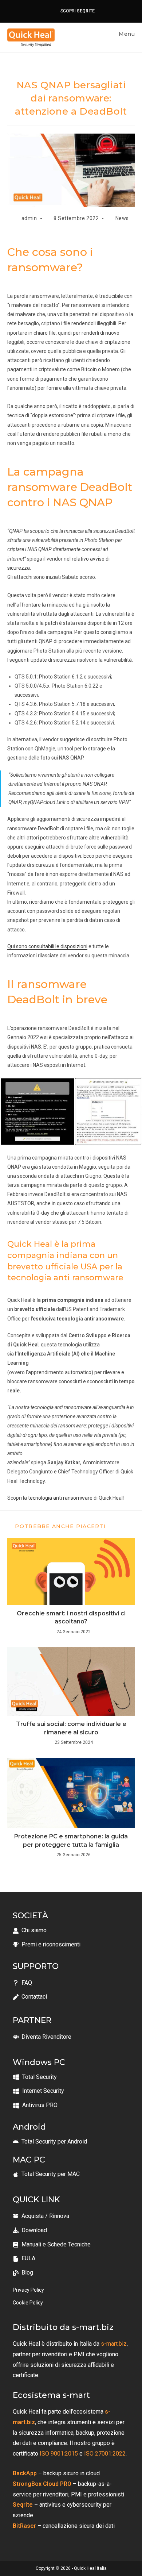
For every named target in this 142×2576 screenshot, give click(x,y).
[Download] (30, 2231)
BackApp (25, 2473)
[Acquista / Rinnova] (41, 2216)
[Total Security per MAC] (46, 2174)
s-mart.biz (114, 2344)
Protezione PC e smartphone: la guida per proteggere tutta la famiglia (71, 1840)
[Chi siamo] (30, 1931)
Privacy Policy (28, 2290)
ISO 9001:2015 (58, 2454)
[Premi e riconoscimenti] (47, 1945)
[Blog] (23, 2273)
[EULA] (24, 2259)
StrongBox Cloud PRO (42, 2484)
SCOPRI (76, 11)
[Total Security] (35, 2077)
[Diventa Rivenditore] (42, 2037)
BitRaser (24, 2526)
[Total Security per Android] (50, 2142)
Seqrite (23, 2505)
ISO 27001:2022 (104, 2454)
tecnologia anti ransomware (60, 1498)
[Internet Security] (38, 2091)
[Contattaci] (30, 1997)
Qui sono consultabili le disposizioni (47, 946)
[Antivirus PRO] (35, 2105)
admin (29, 218)
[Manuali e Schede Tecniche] (52, 2245)
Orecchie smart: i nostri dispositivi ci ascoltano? (71, 1617)
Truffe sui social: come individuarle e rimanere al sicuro (71, 1728)
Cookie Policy (28, 2303)
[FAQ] (22, 1983)
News (122, 218)
